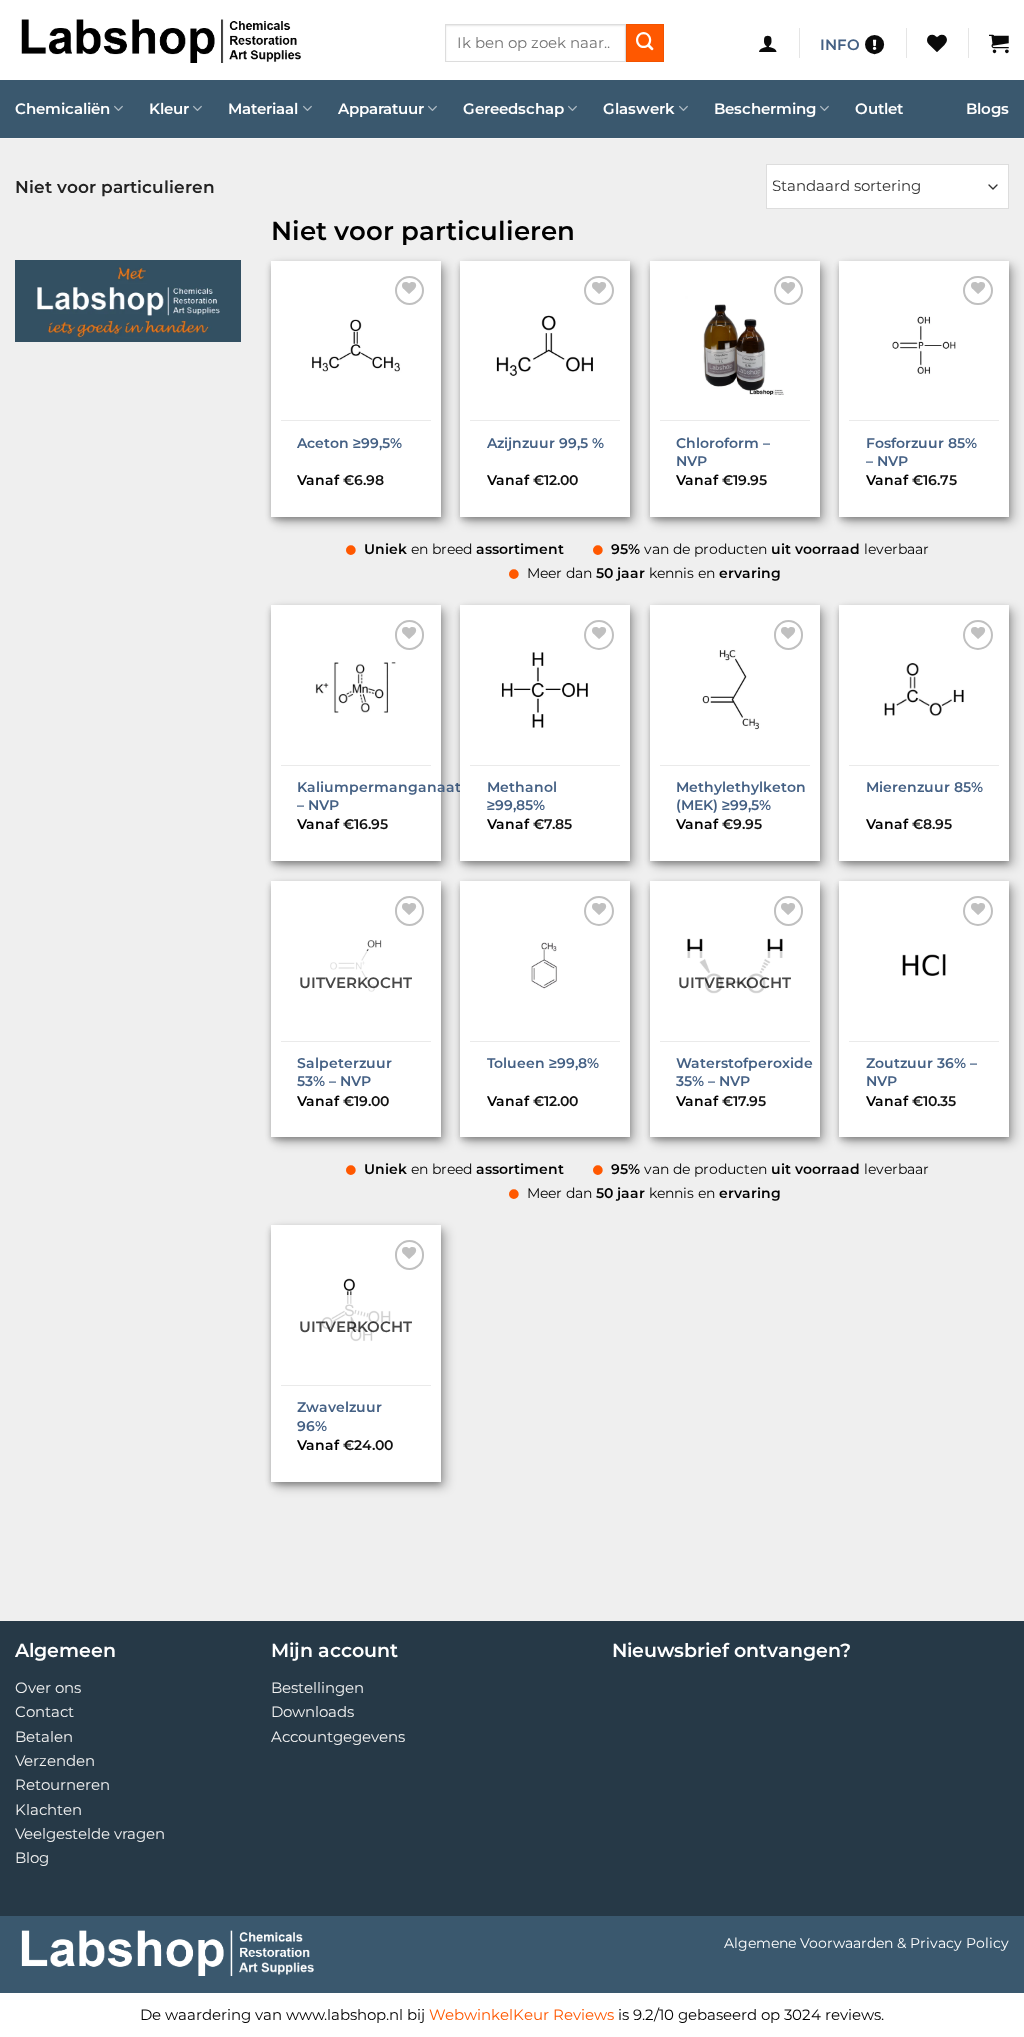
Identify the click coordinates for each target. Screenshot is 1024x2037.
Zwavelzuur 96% (339, 1416)
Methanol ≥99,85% (522, 796)
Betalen (44, 1736)
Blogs (987, 108)
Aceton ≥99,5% (349, 443)
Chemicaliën (62, 108)
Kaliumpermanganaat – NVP (379, 796)
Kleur (169, 108)
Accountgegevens (338, 1736)
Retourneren (62, 1784)
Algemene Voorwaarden (808, 1943)
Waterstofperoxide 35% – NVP (744, 1072)
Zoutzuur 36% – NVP (921, 1072)
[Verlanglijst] (937, 43)
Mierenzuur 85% (924, 787)
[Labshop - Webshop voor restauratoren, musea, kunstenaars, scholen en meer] (215, 40)
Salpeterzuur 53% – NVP (344, 1072)
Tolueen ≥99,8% (543, 1063)
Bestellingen (317, 1687)
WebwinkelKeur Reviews (521, 2014)
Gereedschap (513, 108)
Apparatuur (381, 108)
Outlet (879, 108)
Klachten (48, 1809)
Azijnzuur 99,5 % (545, 443)
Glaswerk (639, 108)
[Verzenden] (645, 43)
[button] (768, 43)
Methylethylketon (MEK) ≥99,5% (741, 796)
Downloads (312, 1711)
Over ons (48, 1687)
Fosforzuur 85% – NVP (921, 452)
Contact (44, 1711)
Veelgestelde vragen (90, 1833)
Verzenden (55, 1760)
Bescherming (765, 108)
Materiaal (263, 108)
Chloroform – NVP (723, 452)
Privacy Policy (959, 1943)
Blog (32, 1857)
